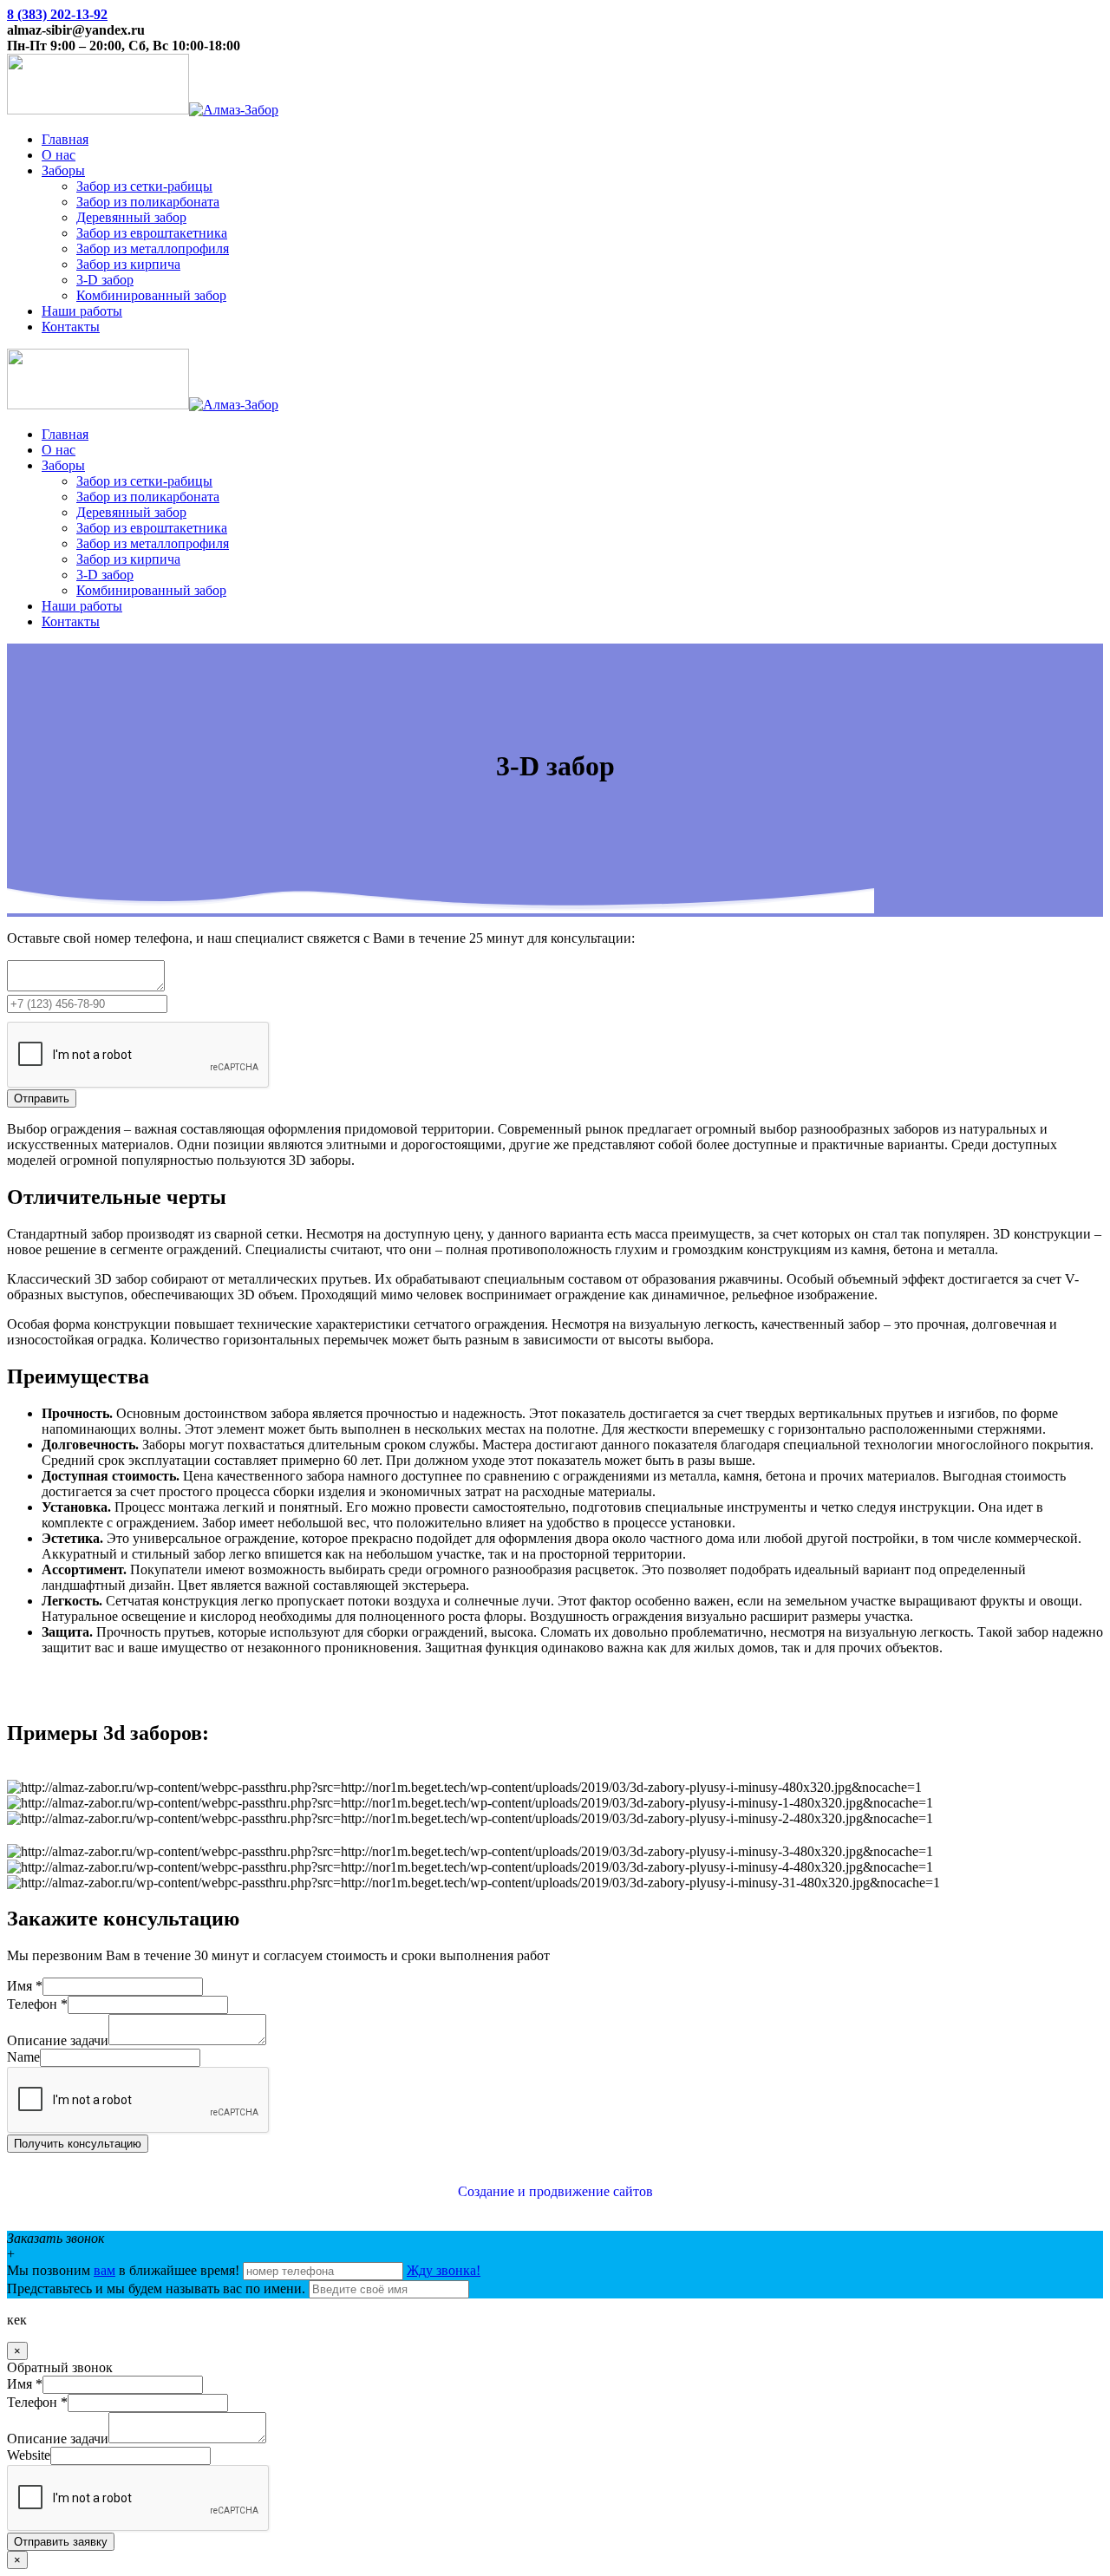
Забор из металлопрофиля (153, 248)
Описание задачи (58, 2040)
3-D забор (105, 280)
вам (104, 2270)
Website (29, 2455)
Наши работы (82, 311)
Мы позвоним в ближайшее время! (125, 2270)
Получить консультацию (78, 2144)
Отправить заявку (61, 2542)
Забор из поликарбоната (148, 202)
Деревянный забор (131, 217)
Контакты (71, 327)
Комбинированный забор (151, 295)
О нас (59, 155)
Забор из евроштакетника (152, 233)
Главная (65, 139)
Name (23, 2057)
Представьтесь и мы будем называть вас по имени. (156, 2288)
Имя (25, 1986)
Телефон (37, 2004)
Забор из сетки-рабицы (144, 186)
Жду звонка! (444, 2270)
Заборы (63, 170)
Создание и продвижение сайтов (555, 2191)
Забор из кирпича (128, 264)
